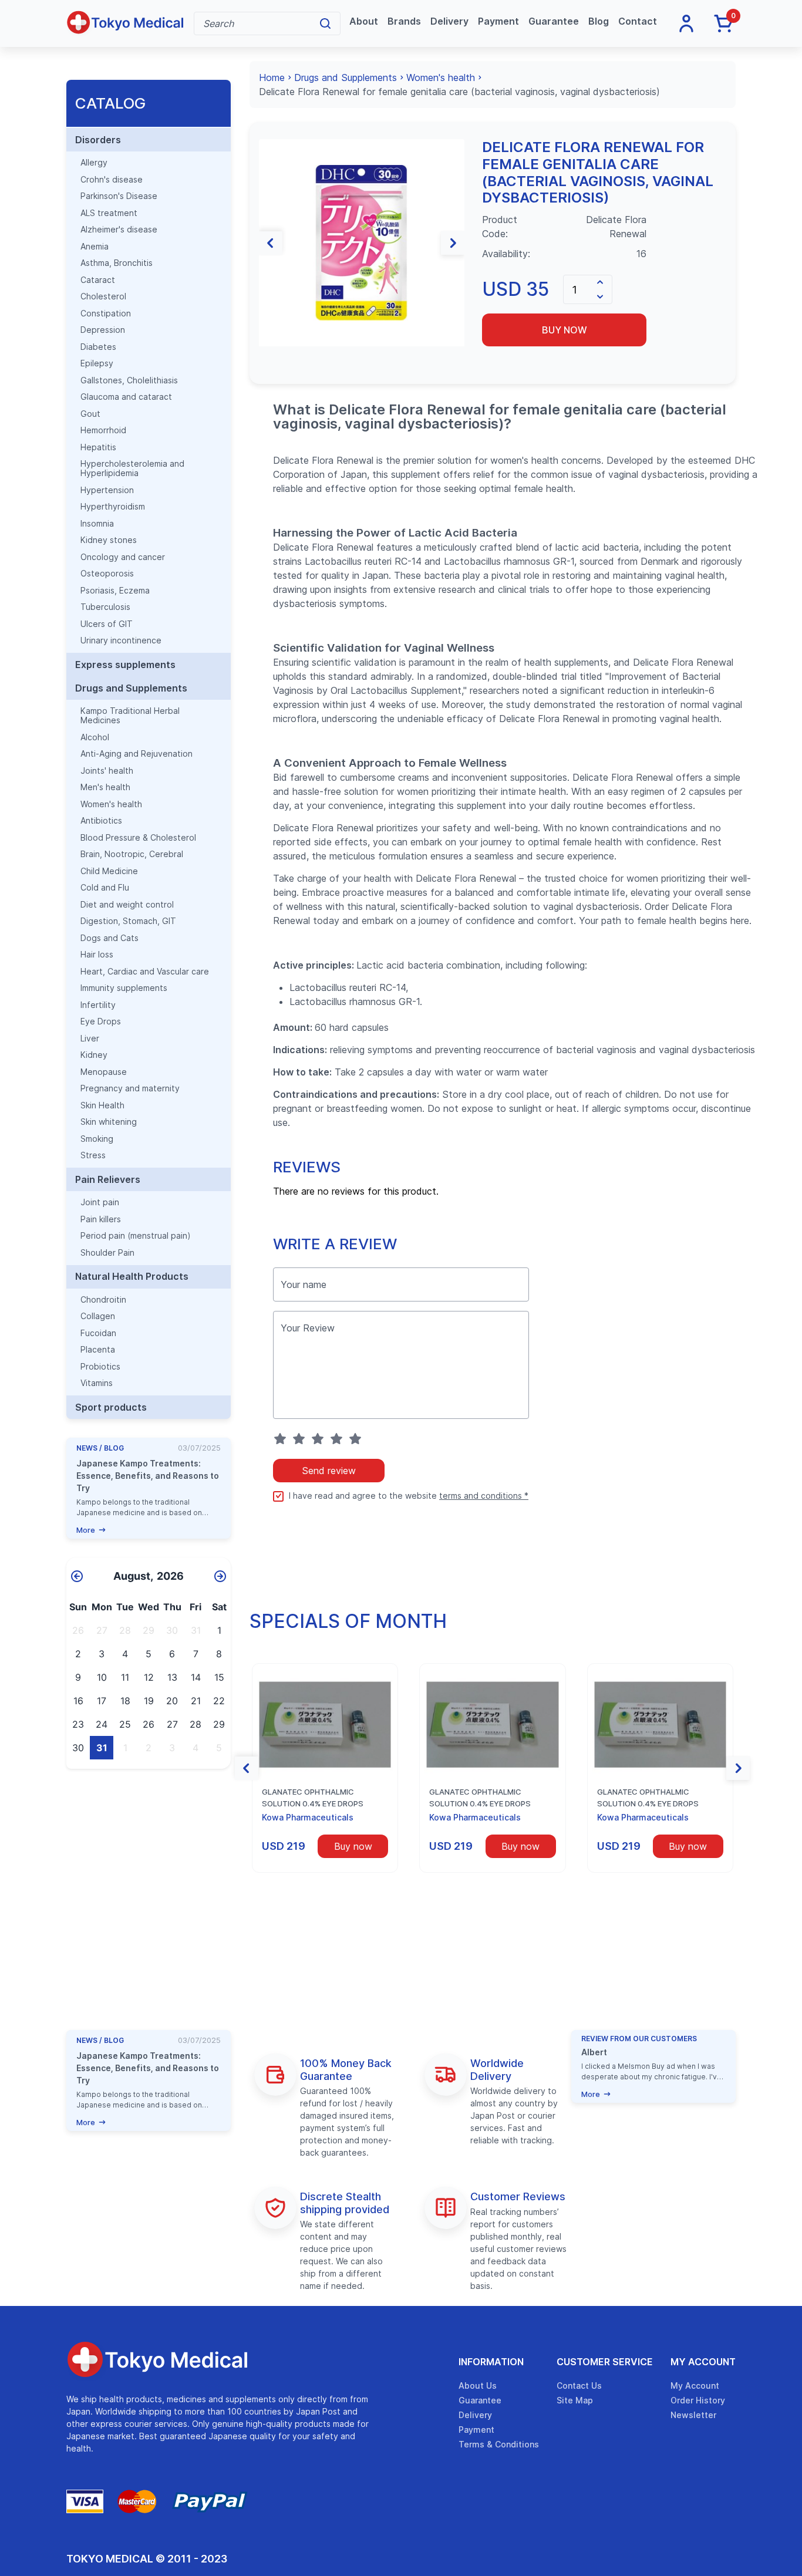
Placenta (98, 1350)
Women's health (111, 804)
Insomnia (97, 524)
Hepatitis (98, 447)
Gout (90, 414)
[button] (271, 243)
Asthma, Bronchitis (117, 263)
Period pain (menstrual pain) (136, 1236)
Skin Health (102, 1105)
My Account (703, 2362)
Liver (90, 1039)
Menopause (104, 1072)
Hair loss (97, 955)
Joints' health (107, 771)
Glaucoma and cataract (126, 397)
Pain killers (101, 1219)
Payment (498, 21)
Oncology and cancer (123, 557)
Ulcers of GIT (107, 624)
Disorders (98, 140)
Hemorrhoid (103, 430)
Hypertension (107, 490)
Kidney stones (109, 540)
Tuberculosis (105, 607)
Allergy (94, 163)
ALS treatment (109, 213)
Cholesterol (103, 296)
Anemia (95, 247)
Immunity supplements (124, 988)
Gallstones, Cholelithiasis (129, 380)
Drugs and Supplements (131, 688)
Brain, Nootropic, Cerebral (132, 854)
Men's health (105, 787)
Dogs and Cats (109, 938)
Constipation (106, 313)
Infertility (98, 1005)
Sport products (111, 1407)
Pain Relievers (108, 1179)
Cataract (98, 280)
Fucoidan (98, 1333)
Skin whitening (109, 1122)
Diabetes (98, 347)
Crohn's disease (112, 180)
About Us (478, 2386)
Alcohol (95, 737)
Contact (638, 21)
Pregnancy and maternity (130, 1088)
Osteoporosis (107, 574)
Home (272, 77)
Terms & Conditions (499, 2444)
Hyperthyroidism (113, 507)
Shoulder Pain (107, 1253)
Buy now (565, 330)
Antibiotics (101, 821)
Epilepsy (97, 363)
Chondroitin (103, 1300)
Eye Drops (101, 1021)
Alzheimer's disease (119, 230)
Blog (599, 21)
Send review (329, 1471)
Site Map (575, 2400)
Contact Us (579, 2386)
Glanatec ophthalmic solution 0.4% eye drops (313, 1798)
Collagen (98, 1316)
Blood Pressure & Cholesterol (138, 838)
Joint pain (100, 1202)
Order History (698, 2400)
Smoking (97, 1139)
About (364, 21)
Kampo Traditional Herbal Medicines (130, 716)
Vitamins (97, 1383)
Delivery (449, 21)
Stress (93, 1155)
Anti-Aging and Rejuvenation (137, 754)
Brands (404, 21)
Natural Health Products (132, 1276)
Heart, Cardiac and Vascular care (145, 972)
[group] (362, 243)
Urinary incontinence (121, 640)
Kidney (94, 1055)
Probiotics (100, 1367)
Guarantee (554, 21)
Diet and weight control (127, 905)
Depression (103, 330)
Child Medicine (109, 871)
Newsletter (693, 2415)
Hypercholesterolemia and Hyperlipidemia (132, 468)
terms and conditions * (484, 1496)
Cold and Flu (105, 888)
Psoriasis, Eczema (115, 591)
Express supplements (125, 665)
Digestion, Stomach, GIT (128, 921)
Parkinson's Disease (119, 196)
